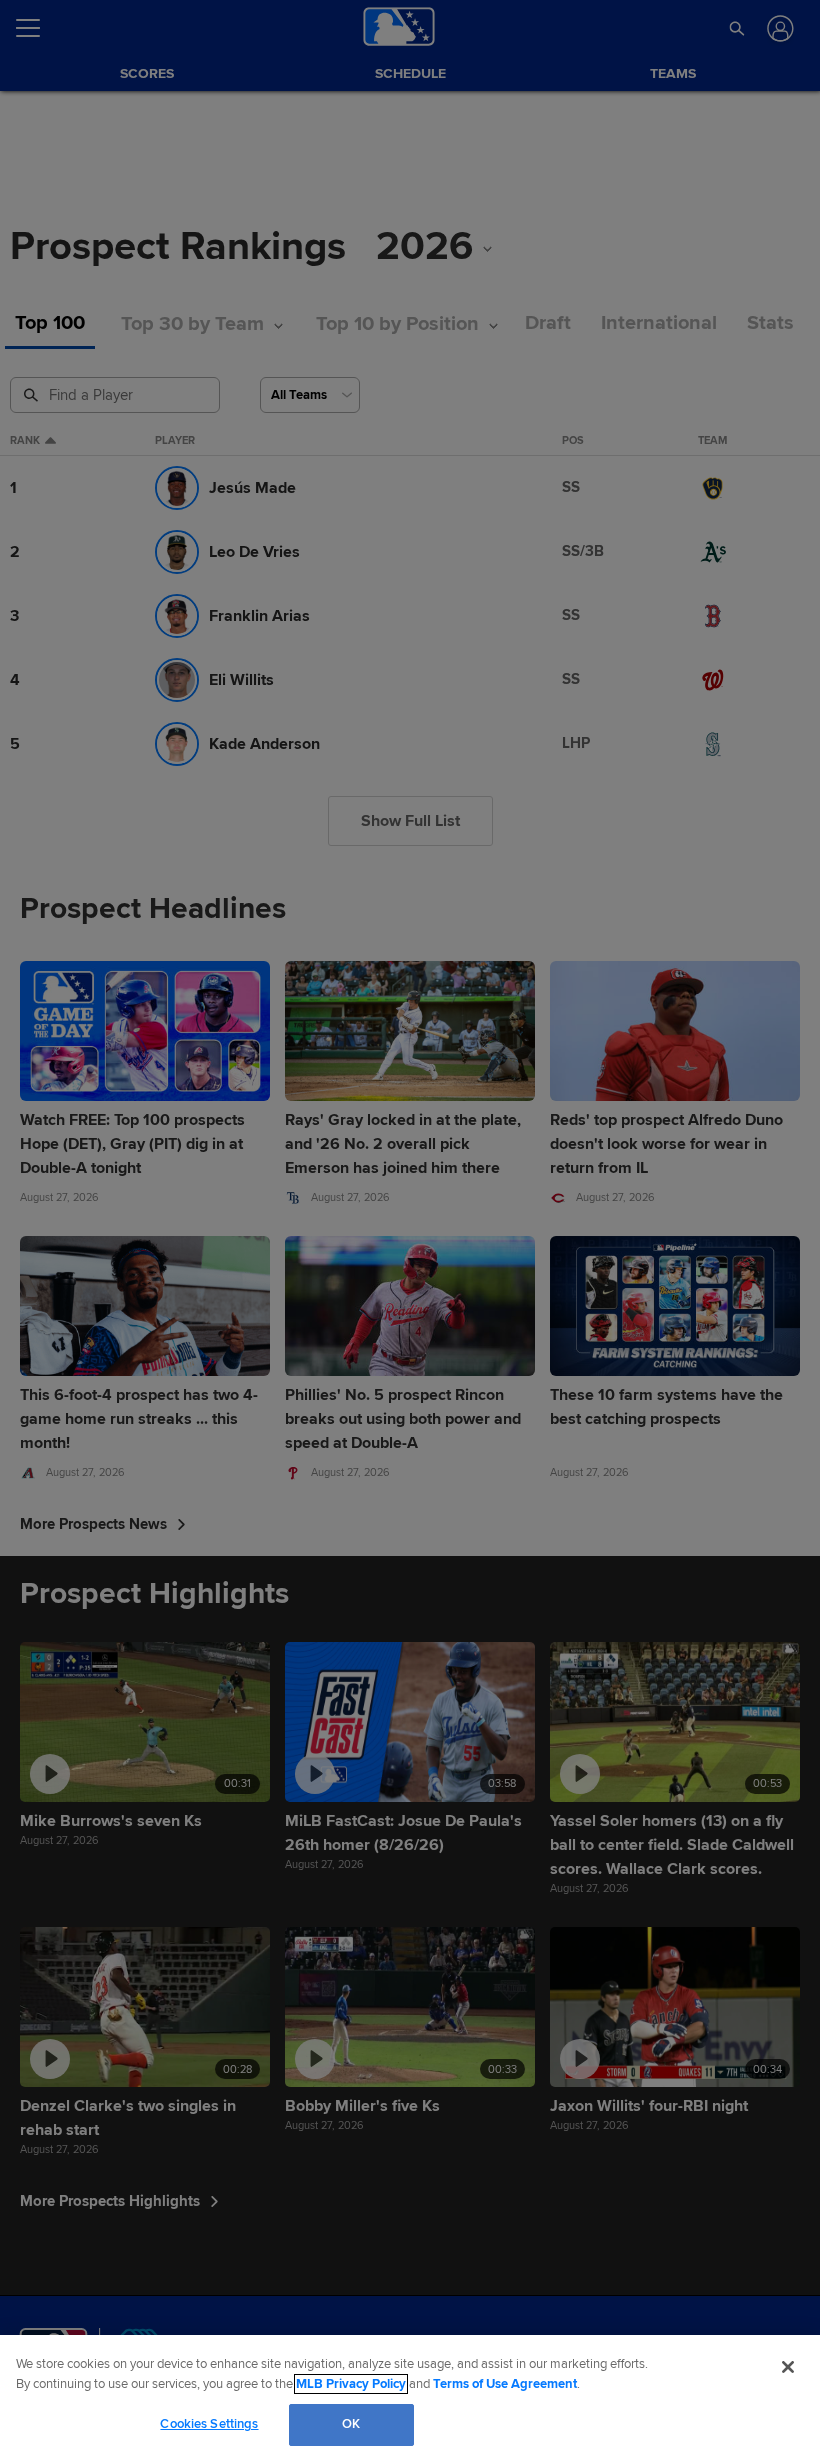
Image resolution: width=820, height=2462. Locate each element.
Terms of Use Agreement (505, 2384)
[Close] (788, 2367)
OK (351, 2424)
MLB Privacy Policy (351, 2384)
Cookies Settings (209, 2424)
